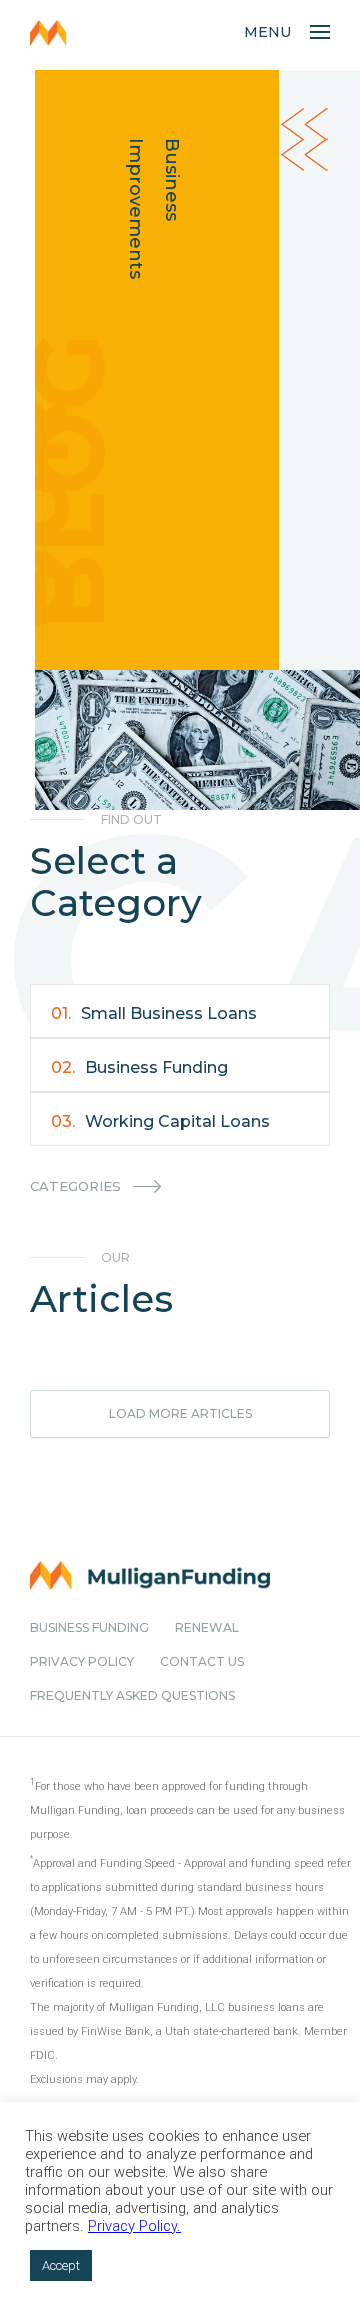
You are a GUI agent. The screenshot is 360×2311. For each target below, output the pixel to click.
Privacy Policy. (134, 2226)
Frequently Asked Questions (132, 1695)
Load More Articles (180, 1413)
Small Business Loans (154, 1013)
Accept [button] (61, 2265)
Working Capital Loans (160, 1121)
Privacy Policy (82, 1661)
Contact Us (202, 1661)
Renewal (207, 1627)
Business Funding (139, 1067)
